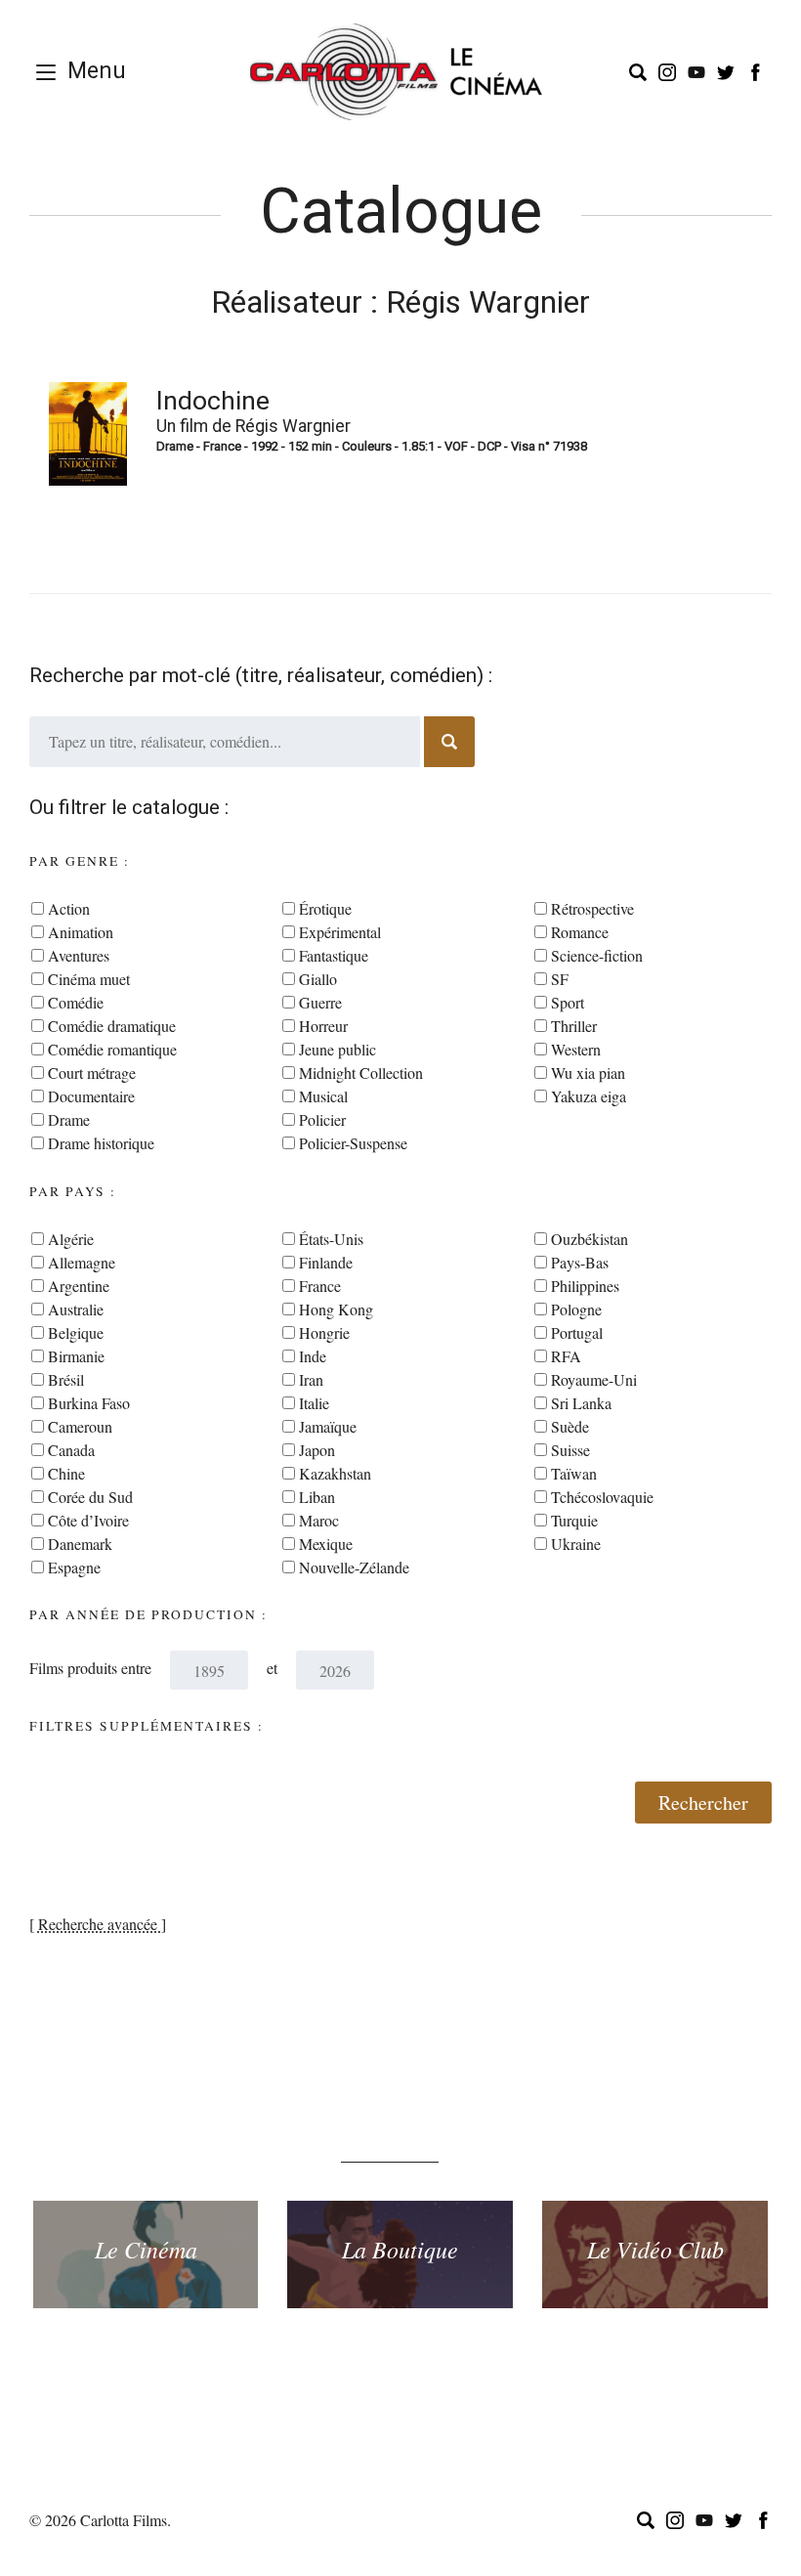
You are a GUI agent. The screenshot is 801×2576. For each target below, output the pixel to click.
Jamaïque (328, 1426)
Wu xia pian (588, 1073)
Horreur (323, 1026)
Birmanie (76, 1356)
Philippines (585, 1286)
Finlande (326, 1262)
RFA (566, 1356)
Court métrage (92, 1073)
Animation (81, 932)
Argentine (79, 1286)
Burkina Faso (89, 1403)
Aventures (79, 955)
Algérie (71, 1239)
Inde (313, 1356)
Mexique (326, 1544)
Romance (580, 932)
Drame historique (101, 1143)
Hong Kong (336, 1309)
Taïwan (574, 1473)
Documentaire (91, 1096)
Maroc (319, 1520)
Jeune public (337, 1049)
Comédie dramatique (112, 1026)
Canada (71, 1450)
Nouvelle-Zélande (354, 1567)
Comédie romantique (112, 1049)
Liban (317, 1497)
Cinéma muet (89, 979)
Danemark (80, 1544)
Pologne (576, 1309)
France (320, 1286)
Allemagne (82, 1262)
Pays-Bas (580, 1262)
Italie (314, 1403)
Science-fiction (597, 955)
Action (69, 908)
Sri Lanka (581, 1403)
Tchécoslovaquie (602, 1497)
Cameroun (80, 1426)
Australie (76, 1309)
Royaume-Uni (594, 1379)
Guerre (320, 1002)
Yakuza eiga (589, 1096)
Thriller (574, 1026)
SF (560, 979)
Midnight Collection (361, 1073)
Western (576, 1049)
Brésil (66, 1379)
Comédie (76, 1002)
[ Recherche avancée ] (98, 1924)
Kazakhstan (335, 1473)
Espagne (74, 1567)
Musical (323, 1096)
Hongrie (324, 1332)
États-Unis (331, 1239)
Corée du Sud (90, 1497)
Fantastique (334, 955)
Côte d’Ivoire (88, 1520)
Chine (66, 1473)
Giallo (318, 979)
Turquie (574, 1520)
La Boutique (400, 2249)
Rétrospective (592, 908)
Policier (322, 1119)
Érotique (325, 908)
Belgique (76, 1332)
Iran (311, 1379)
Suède (570, 1426)
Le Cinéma (146, 2249)
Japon (317, 1450)
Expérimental (340, 932)
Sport (568, 1002)
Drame (69, 1119)
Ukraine (576, 1544)
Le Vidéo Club (655, 2249)
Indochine (213, 401)
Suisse (570, 1450)
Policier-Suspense (353, 1143)
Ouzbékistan (590, 1239)
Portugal (577, 1332)
